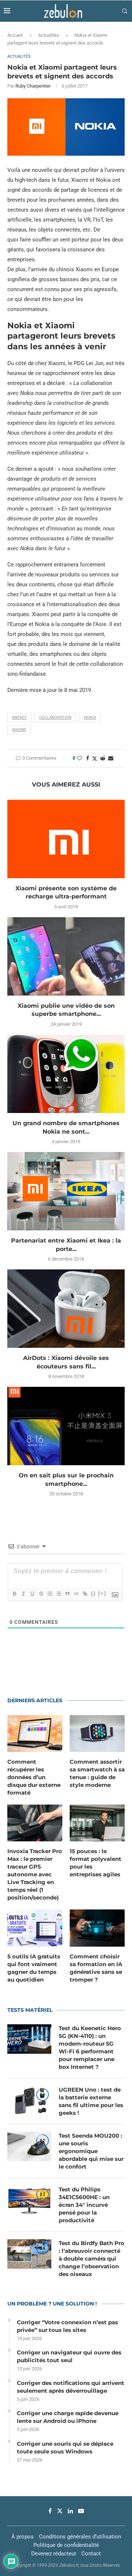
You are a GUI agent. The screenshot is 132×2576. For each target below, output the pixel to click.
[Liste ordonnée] (49, 1594)
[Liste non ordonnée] (58, 1594)
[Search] (125, 11)
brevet (19, 718)
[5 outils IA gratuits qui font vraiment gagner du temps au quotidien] (35, 1928)
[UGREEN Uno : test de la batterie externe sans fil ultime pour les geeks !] (29, 2100)
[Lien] (85, 1594)
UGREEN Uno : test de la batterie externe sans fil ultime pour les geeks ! (91, 2101)
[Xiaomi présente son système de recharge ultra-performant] (66, 839)
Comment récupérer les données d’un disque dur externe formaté (34, 1777)
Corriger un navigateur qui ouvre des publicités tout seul (69, 2356)
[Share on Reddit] (103, 758)
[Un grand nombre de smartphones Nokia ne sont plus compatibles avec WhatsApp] (66, 1074)
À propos (23, 2537)
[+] (102, 1593)
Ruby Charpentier (33, 86)
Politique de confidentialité (66, 2545)
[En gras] (14, 1594)
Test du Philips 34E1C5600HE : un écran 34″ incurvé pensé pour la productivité (84, 2205)
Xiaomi (19, 730)
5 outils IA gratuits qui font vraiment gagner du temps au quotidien (34, 1968)
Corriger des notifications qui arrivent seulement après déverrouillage (71, 2387)
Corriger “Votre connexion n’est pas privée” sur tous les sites (67, 2326)
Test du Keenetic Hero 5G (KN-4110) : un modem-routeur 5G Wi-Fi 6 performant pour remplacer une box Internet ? (90, 2047)
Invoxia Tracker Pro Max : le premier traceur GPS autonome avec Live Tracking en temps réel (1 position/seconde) (35, 1874)
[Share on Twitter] (95, 758)
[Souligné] (32, 1594)
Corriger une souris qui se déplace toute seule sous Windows (65, 2448)
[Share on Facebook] (88, 758)
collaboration (55, 718)
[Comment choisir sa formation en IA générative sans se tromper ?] (97, 1928)
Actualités (49, 35)
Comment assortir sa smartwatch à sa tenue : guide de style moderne (97, 1773)
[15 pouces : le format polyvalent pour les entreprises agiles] (97, 1823)
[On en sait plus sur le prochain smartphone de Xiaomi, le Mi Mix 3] (66, 1426)
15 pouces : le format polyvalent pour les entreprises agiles (96, 1863)
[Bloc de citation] (67, 1594)
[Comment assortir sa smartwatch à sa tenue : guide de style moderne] (97, 1734)
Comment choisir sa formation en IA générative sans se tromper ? (96, 1968)
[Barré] (41, 1594)
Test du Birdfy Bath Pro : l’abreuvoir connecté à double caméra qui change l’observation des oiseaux (91, 2259)
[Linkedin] (70, 2511)
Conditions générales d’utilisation (80, 2537)
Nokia (90, 718)
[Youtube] (81, 2511)
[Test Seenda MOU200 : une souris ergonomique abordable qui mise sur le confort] (29, 2146)
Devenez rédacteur (54, 2554)
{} (93, 1593)
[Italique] (23, 1594)
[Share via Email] (111, 758)
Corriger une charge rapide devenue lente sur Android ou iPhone (68, 2417)
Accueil (15, 35)
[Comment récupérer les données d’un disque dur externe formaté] (35, 1734)
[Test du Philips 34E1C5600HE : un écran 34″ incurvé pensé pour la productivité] (29, 2200)
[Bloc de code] (76, 1594)
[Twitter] (60, 2511)
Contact (91, 2554)
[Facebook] (50, 2511)
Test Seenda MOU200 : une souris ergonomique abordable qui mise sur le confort (91, 2151)
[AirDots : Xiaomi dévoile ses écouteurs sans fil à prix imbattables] (66, 1309)
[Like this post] (80, 758)
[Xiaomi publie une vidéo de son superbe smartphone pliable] (66, 956)
